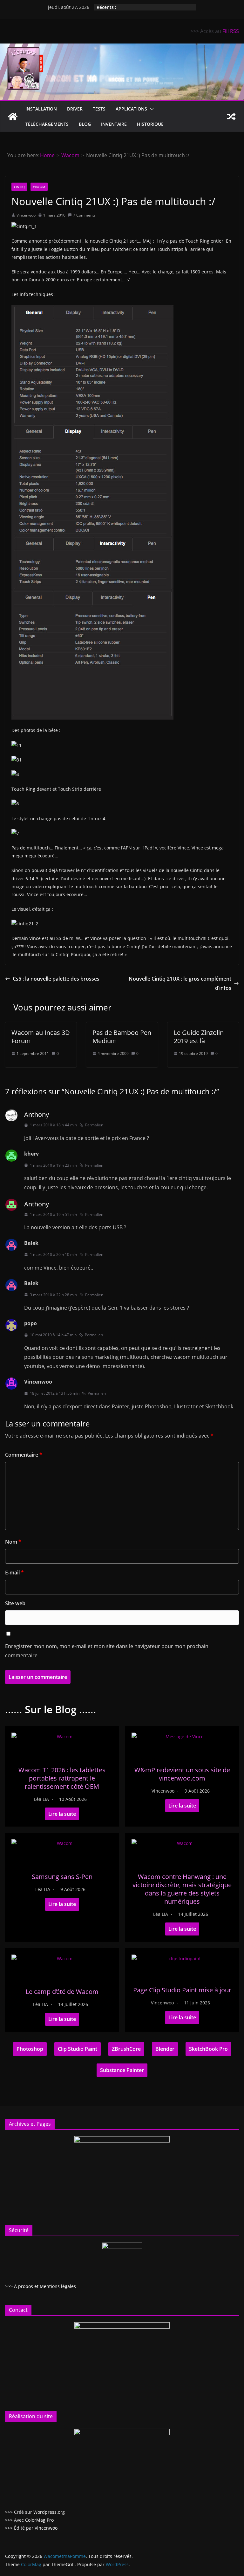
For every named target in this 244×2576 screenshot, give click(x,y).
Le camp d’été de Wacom (62, 1992)
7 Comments (84, 215)
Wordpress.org (49, 2512)
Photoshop (30, 2049)
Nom (13, 1542)
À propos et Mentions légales (45, 2286)
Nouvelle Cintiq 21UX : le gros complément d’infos (180, 983)
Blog (85, 124)
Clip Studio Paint (78, 2049)
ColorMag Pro (39, 2520)
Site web (15, 1603)
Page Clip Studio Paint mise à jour (182, 1990)
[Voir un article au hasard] (231, 117)
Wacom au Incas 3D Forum (41, 1037)
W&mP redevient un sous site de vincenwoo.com (182, 1774)
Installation (41, 109)
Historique (150, 124)
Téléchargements (47, 124)
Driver (75, 109)
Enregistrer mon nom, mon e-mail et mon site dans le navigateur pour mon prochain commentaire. (107, 1651)
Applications (131, 109)
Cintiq (19, 187)
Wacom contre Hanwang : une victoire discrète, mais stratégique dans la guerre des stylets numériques (182, 1889)
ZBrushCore (126, 2049)
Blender (165, 2049)
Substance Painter (122, 2070)
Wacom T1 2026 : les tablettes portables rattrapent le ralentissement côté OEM (62, 1778)
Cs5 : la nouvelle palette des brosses (56, 979)
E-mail (14, 1573)
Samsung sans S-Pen (62, 1877)
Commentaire (24, 1455)
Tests (99, 109)
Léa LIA (41, 1799)
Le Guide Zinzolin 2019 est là (199, 1037)
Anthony (37, 1114)
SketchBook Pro (208, 2049)
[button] (151, 109)
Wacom (39, 187)
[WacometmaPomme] (13, 117)
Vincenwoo (26, 215)
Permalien (94, 1125)
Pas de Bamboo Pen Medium (122, 1037)
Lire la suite (62, 1814)
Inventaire (114, 124)
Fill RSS (231, 31)
